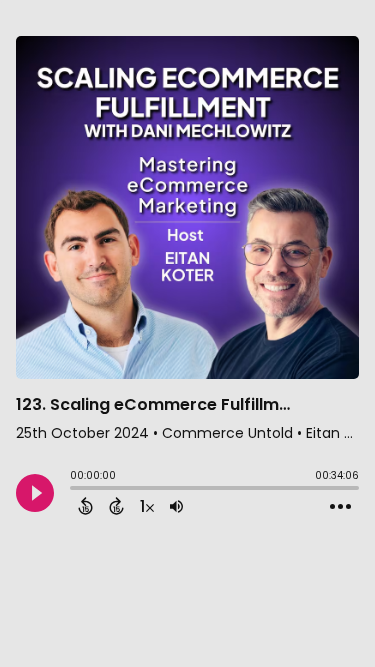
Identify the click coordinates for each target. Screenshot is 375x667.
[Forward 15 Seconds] (116, 506)
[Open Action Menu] (340, 507)
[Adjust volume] (176, 506)
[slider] (75, 490)
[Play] (35, 493)
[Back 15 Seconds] (85, 506)
